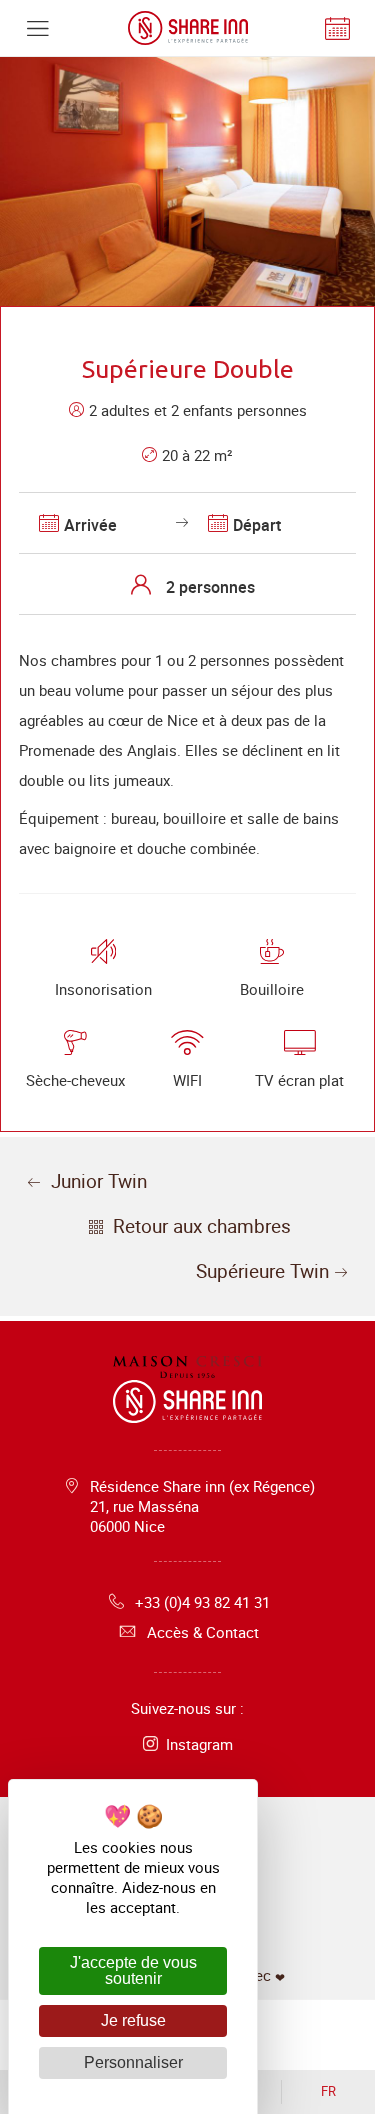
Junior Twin (96, 1181)
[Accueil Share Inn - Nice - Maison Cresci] (187, 28)
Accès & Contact (203, 1632)
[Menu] (37, 28)
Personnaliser (133, 2062)
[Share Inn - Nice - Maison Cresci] (188, 1372)
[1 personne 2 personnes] (187, 584)
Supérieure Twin (262, 1271)
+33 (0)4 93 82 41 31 (202, 1602)
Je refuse (133, 2020)
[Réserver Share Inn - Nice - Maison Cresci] (337, 28)
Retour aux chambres (199, 1226)
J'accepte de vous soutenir (133, 1970)
